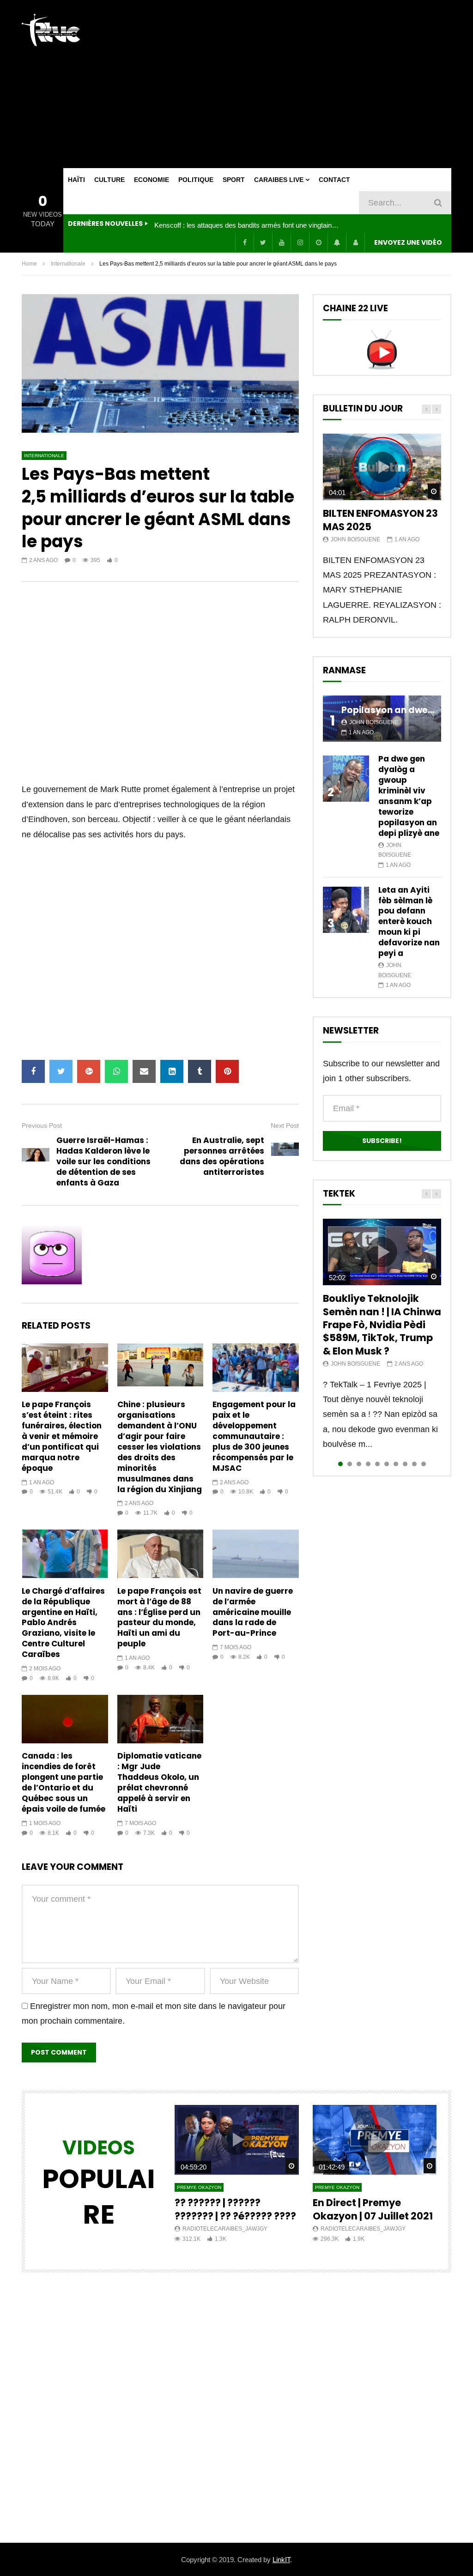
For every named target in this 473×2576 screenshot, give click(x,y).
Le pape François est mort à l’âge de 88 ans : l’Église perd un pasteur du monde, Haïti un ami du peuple (159, 1618)
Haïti (76, 180)
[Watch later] (318, 242)
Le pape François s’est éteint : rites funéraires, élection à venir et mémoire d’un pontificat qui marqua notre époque (62, 1436)
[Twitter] (263, 242)
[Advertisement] (311, 84)
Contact (334, 180)
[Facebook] (244, 242)
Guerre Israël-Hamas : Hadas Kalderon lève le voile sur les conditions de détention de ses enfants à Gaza (103, 1161)
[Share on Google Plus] (89, 1071)
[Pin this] (227, 1071)
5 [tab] (377, 1464)
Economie (152, 180)
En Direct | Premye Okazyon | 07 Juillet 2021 (373, 2209)
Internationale (68, 264)
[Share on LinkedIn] (172, 1071)
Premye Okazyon (199, 2187)
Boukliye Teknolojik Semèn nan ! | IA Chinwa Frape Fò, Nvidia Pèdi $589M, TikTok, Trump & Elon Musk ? (382, 1324)
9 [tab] (414, 1464)
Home (29, 264)
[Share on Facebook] (33, 1071)
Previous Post (42, 1125)
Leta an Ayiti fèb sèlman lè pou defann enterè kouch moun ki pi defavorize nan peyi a (409, 922)
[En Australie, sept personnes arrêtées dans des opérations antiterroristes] (285, 1156)
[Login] (355, 242)
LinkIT (281, 2560)
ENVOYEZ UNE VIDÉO (408, 242)
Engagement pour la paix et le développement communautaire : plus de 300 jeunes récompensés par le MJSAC (254, 1436)
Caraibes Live (279, 180)
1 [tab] (340, 1464)
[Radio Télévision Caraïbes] (51, 30)
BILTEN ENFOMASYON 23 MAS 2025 (380, 520)
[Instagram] (300, 242)
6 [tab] (387, 1464)
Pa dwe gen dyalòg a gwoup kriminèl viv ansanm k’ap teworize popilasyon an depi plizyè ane (409, 796)
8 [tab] (405, 1464)
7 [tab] (396, 1464)
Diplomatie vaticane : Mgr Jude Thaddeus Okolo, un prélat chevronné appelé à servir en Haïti (159, 1782)
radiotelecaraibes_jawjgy (225, 2229)
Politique (196, 180)
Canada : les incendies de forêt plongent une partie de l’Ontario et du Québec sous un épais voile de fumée (64, 1782)
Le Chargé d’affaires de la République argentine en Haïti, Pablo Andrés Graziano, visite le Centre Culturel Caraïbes (63, 1623)
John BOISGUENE (355, 539)
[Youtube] (281, 242)
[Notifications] (337, 242)
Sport (234, 180)
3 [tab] (359, 1464)
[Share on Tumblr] (200, 1071)
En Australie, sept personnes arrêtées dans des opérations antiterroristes (222, 1156)
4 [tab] (368, 1464)
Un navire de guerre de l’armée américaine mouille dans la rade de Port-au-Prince (253, 1612)
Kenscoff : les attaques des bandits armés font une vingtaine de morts (247, 225)
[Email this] (144, 1071)
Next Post (285, 1125)
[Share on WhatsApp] (116, 1071)
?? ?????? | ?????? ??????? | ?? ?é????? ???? (235, 2209)
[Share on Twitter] (61, 1071)
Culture (109, 180)
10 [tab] (424, 1464)
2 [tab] (350, 1464)
